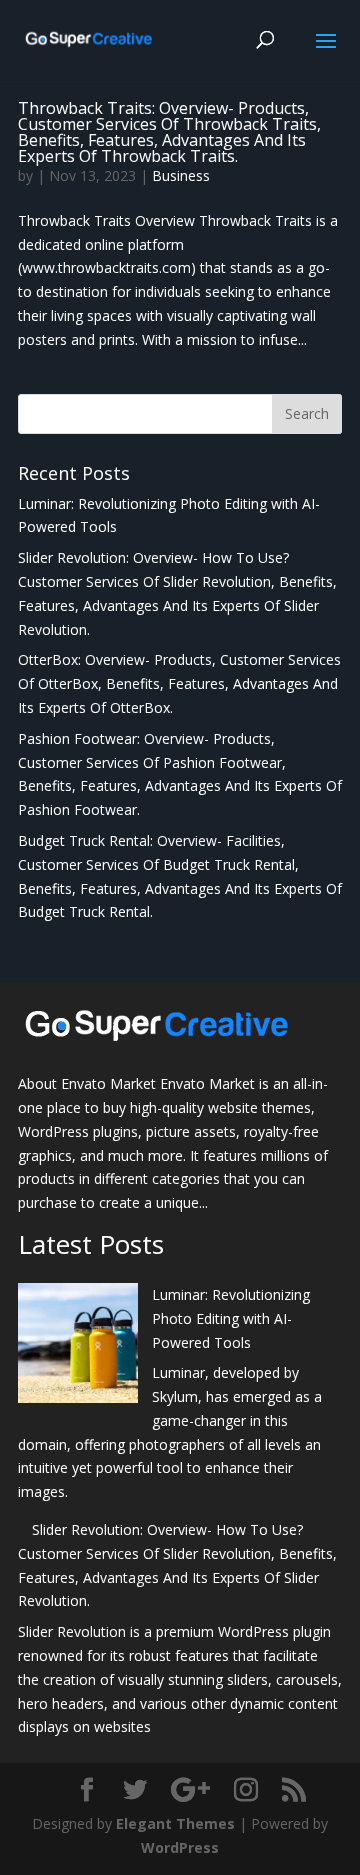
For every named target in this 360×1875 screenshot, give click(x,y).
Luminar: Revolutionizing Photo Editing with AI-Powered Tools (231, 1318)
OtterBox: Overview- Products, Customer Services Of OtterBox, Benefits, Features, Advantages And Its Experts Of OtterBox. (179, 683)
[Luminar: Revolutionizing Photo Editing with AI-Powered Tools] (78, 1346)
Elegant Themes (175, 1823)
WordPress (180, 1847)
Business (181, 175)
